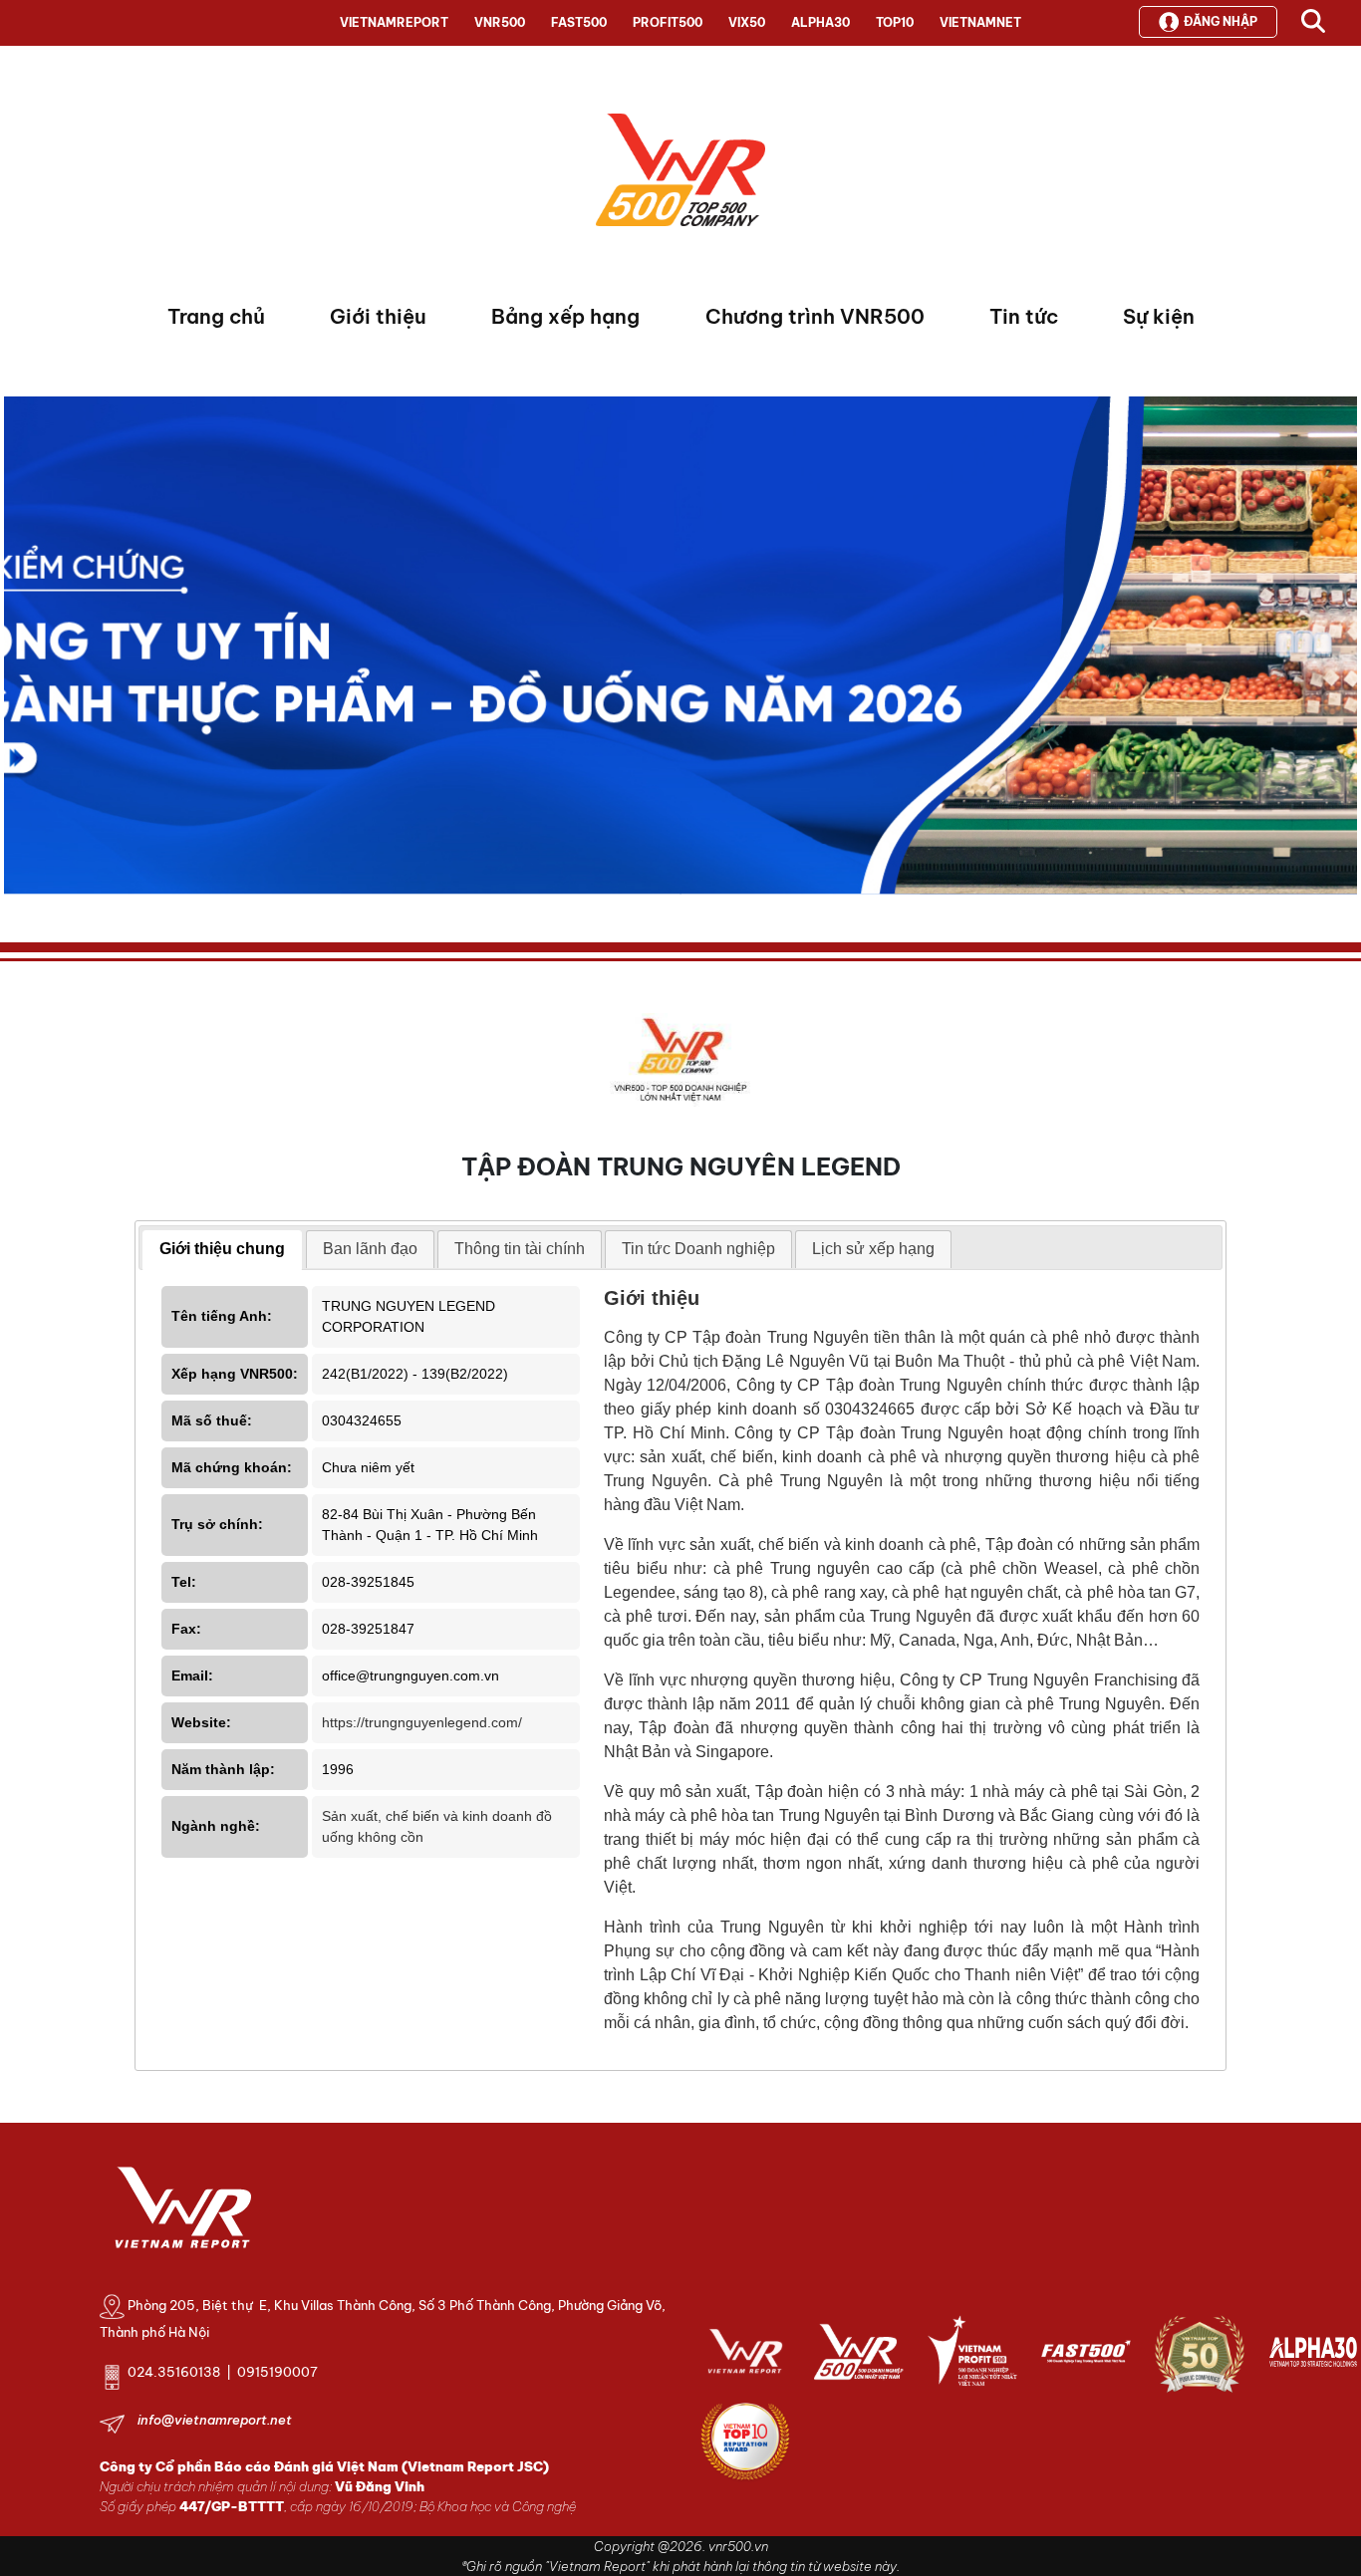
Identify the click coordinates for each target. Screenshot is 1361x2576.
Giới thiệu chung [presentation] (222, 1249)
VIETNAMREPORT (394, 22)
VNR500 (500, 22)
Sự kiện (1159, 316)
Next (19, 650)
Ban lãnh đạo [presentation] (370, 1249)
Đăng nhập (1221, 21)
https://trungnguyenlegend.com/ (422, 1722)
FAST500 (579, 22)
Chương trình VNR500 (815, 316)
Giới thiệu (378, 316)
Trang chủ (216, 316)
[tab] (222, 1250)
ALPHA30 (820, 22)
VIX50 (747, 22)
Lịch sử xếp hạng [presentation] (873, 1249)
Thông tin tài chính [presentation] (520, 1249)
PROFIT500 (668, 22)
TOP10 (895, 22)
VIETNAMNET (980, 22)
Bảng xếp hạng (565, 316)
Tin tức (1024, 316)
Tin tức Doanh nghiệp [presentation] (698, 1249)
